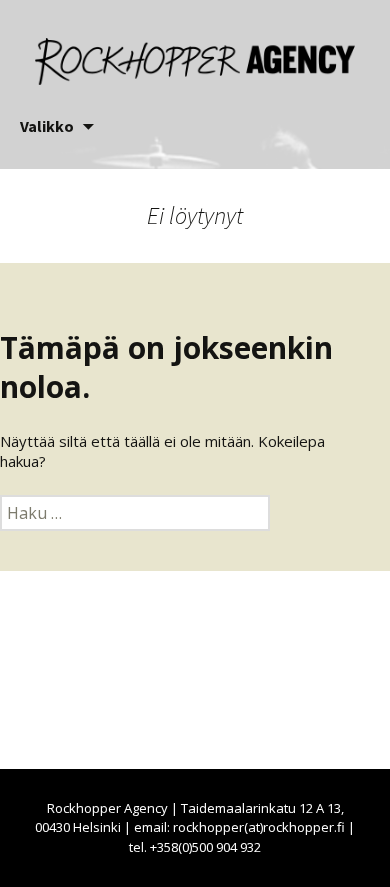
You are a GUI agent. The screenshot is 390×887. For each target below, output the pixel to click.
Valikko (47, 126)
